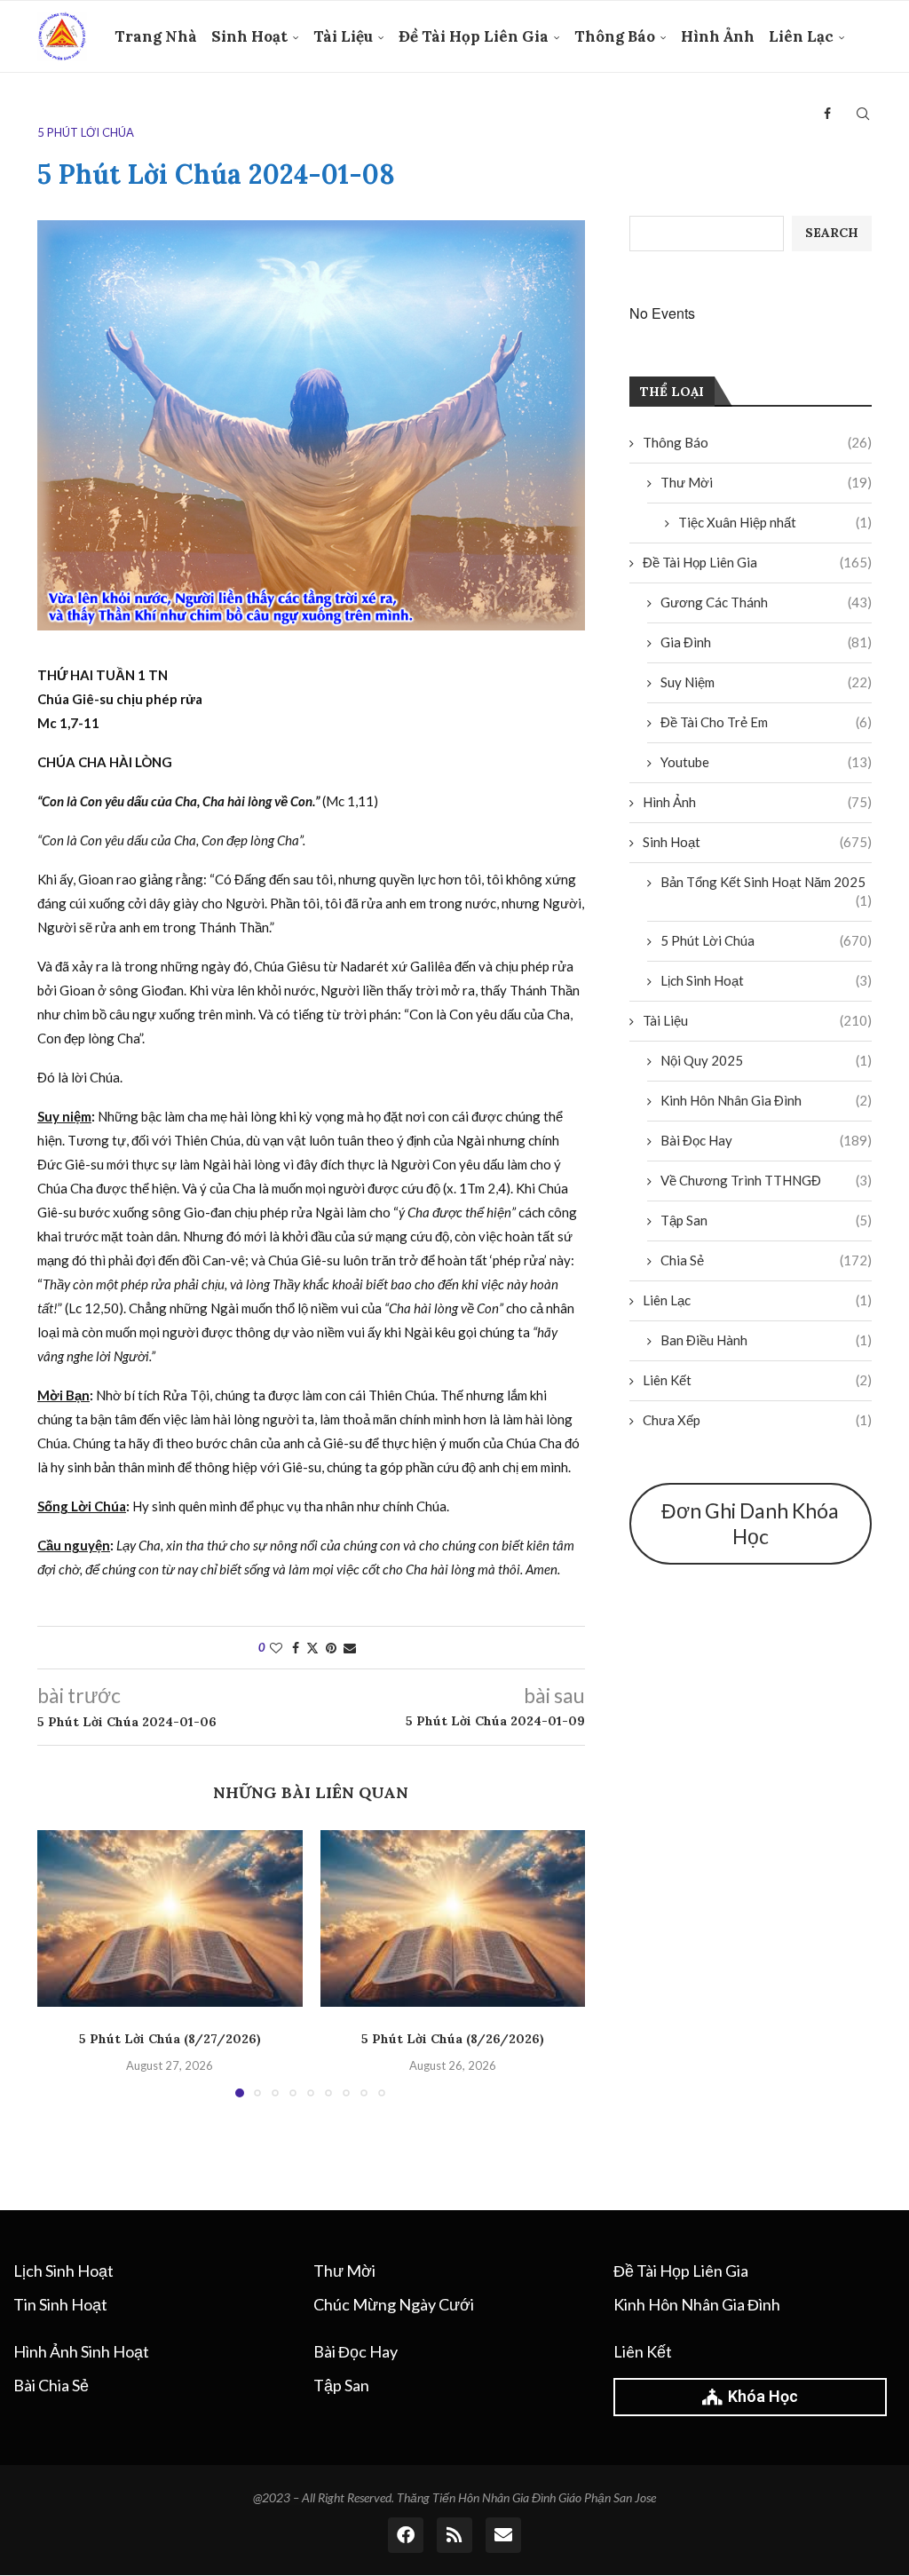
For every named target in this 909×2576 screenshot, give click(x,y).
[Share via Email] (350, 1648)
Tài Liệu (343, 36)
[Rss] (454, 2535)
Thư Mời (766, 482)
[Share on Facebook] (296, 1648)
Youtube (766, 762)
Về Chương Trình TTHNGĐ (766, 1180)
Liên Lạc (801, 36)
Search (832, 233)
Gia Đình (766, 642)
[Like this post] (276, 1648)
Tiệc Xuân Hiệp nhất (775, 522)
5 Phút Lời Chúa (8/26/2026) (453, 2039)
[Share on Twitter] (312, 1648)
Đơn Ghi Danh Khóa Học (750, 1523)
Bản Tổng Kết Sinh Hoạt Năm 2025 (766, 883)
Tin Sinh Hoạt (60, 2304)
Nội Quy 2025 (766, 1060)
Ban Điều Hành (766, 1340)
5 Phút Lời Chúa (766, 940)
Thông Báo (615, 36)
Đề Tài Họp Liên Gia (474, 36)
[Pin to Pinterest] (331, 1648)
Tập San (766, 1220)
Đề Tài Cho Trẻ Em (766, 722)
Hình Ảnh (718, 36)
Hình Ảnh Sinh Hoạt (81, 2351)
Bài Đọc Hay (766, 1140)
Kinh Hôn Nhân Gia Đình (766, 1100)
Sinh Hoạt (249, 36)
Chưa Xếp (757, 1420)
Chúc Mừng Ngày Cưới (394, 2304)
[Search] (863, 114)
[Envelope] (503, 2535)
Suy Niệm (766, 682)
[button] (61, 1963)
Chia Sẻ (766, 1260)
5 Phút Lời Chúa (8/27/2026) (170, 2039)
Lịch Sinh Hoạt (766, 980)
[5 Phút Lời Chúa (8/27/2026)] (170, 1918)
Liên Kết (757, 1380)
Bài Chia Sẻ (51, 2385)
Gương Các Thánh (766, 602)
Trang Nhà (156, 36)
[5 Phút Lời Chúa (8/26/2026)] (453, 1918)
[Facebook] (827, 114)
